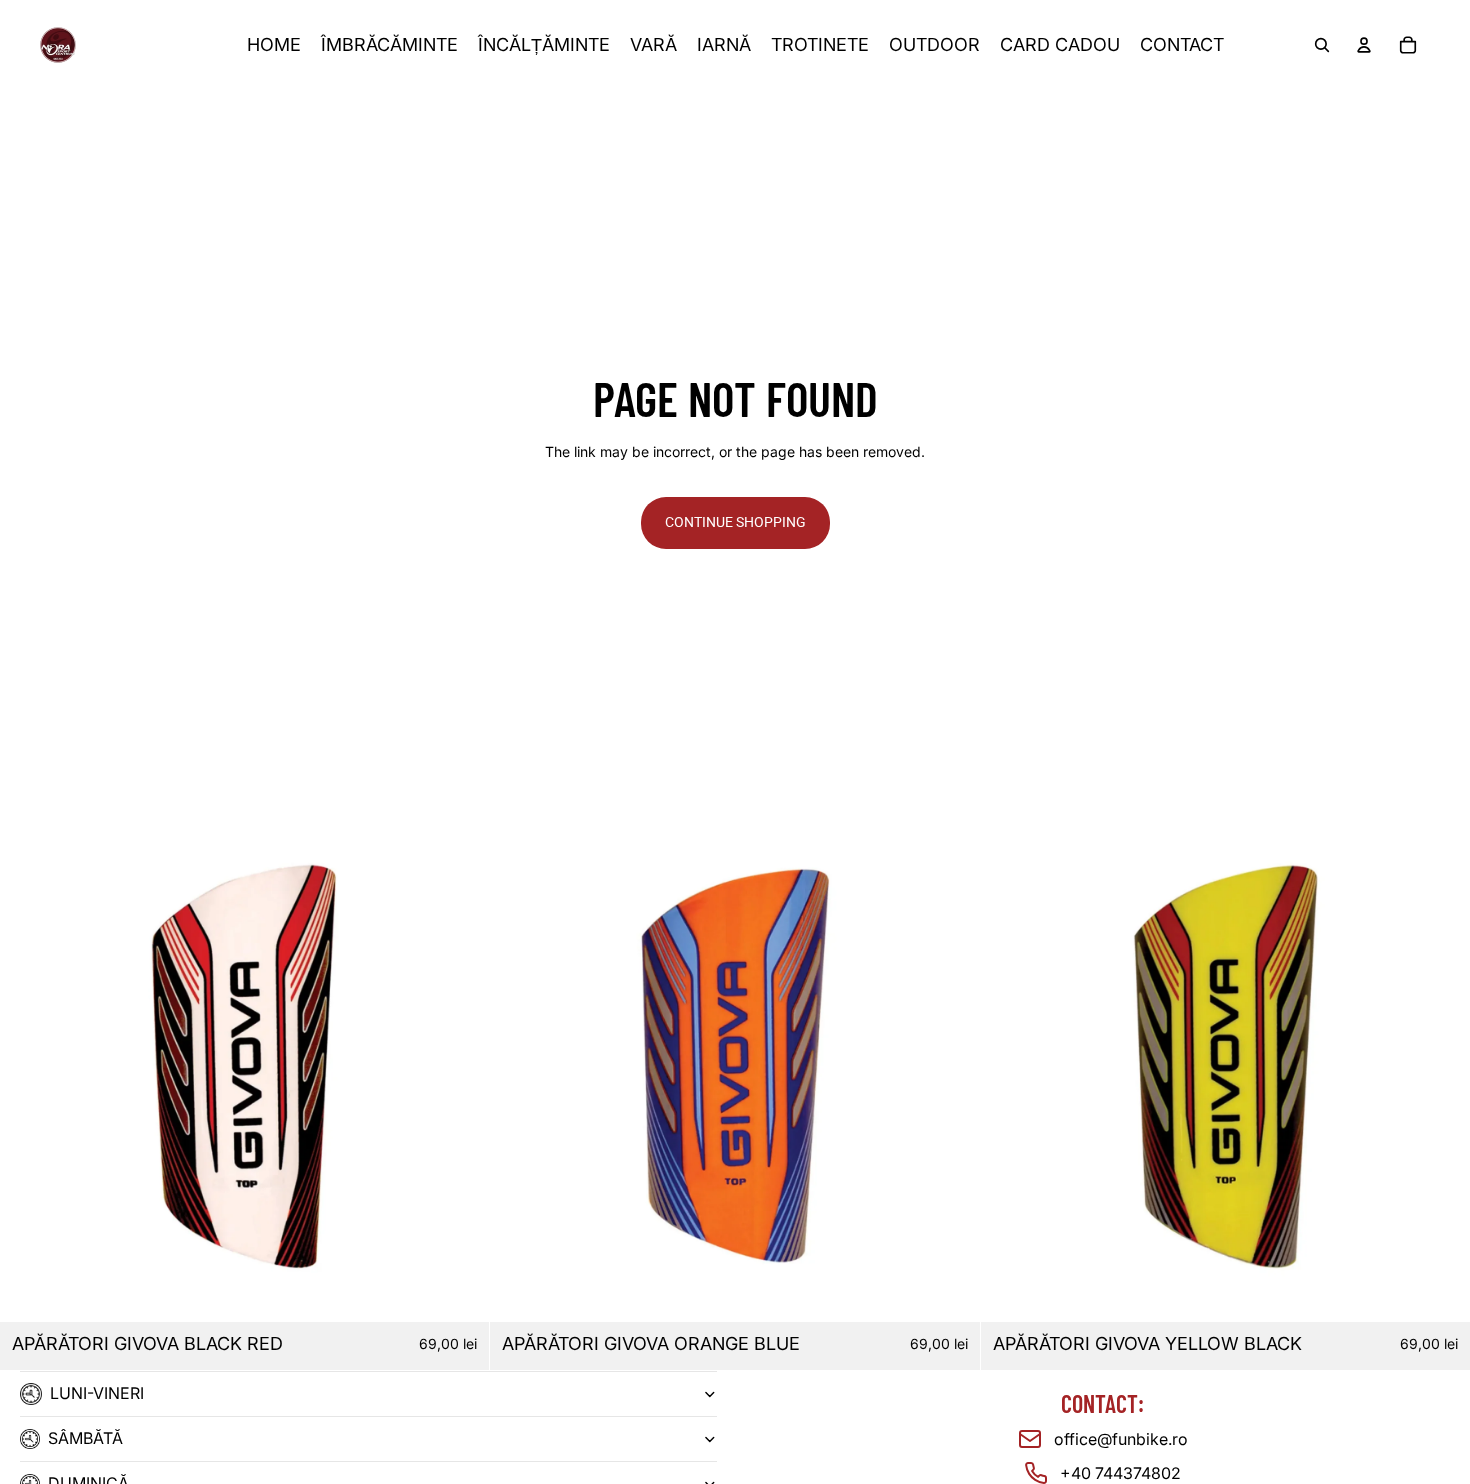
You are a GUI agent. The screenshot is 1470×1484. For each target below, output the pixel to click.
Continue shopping (735, 522)
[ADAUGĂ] (459, 1291)
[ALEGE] (949, 1291)
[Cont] (1364, 45)
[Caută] (1322, 45)
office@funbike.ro (1121, 1439)
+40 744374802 (1120, 1473)
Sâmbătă (85, 1438)
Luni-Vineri (97, 1393)
